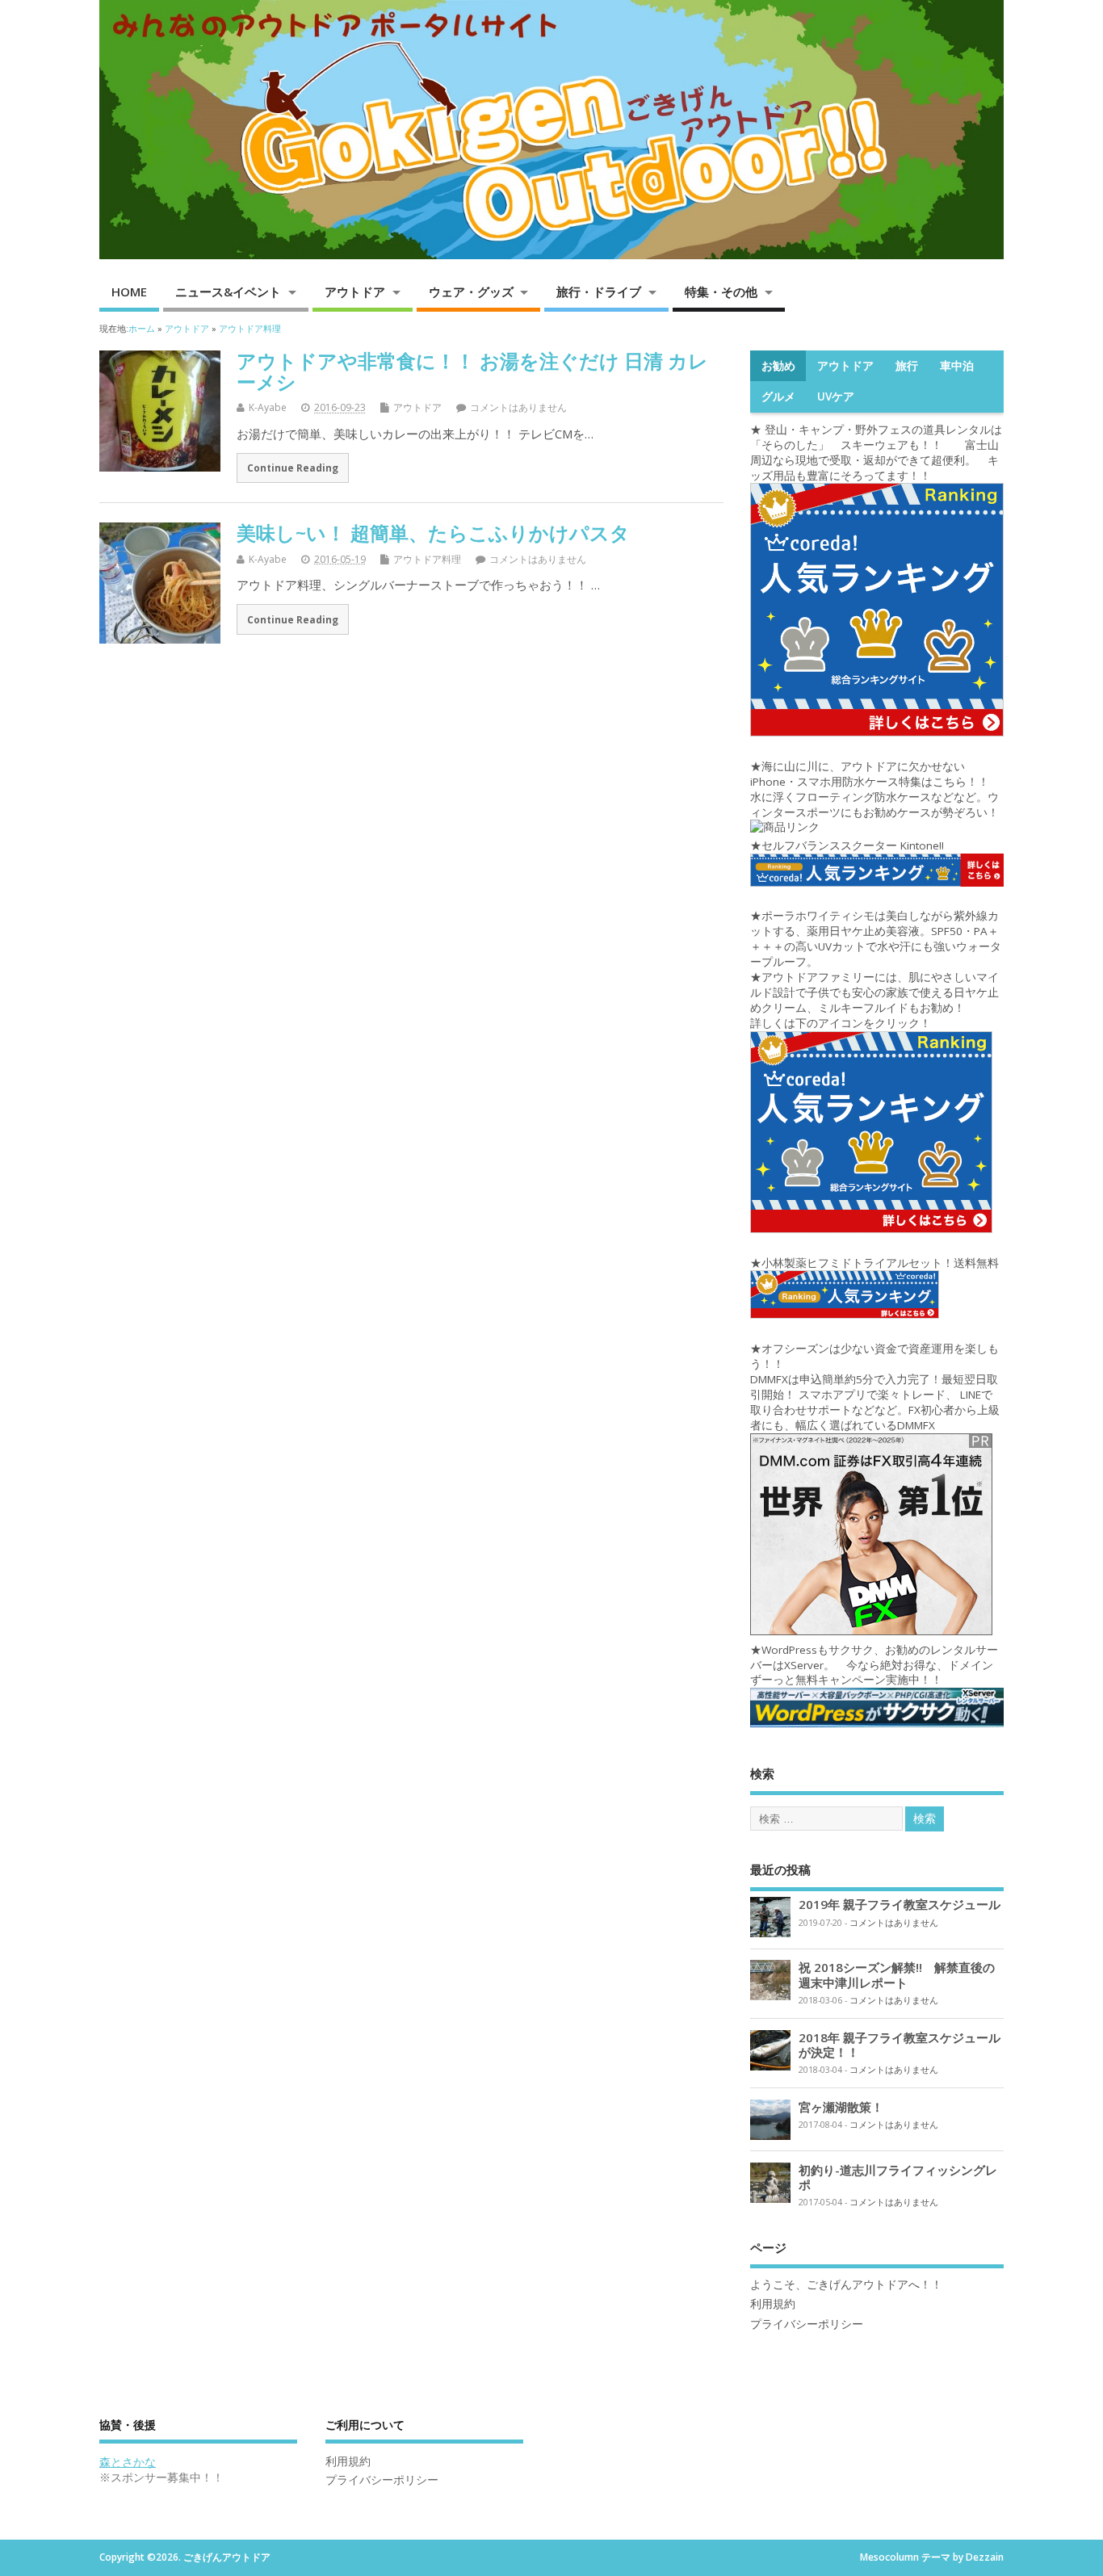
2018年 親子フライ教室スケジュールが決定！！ (900, 2045)
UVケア (836, 396)
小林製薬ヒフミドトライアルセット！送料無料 (880, 1263)
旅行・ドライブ (599, 292)
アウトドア (355, 292)
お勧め (778, 366)
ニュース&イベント (228, 292)
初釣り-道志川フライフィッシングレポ (898, 2177)
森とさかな (128, 2462)
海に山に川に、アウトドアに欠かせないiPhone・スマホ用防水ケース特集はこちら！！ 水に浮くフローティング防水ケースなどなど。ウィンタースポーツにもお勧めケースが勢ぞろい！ (874, 789)
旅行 (907, 366)
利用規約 (773, 2304)
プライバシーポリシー (807, 2324)
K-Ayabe (268, 407)
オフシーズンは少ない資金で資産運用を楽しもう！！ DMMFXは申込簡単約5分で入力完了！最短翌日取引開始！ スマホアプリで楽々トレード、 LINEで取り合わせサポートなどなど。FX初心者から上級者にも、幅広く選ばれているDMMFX (875, 1387)
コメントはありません (518, 407)
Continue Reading (293, 468)
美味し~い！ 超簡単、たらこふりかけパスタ (433, 533)
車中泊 (957, 366)
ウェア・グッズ (471, 292)
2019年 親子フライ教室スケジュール (900, 1904)
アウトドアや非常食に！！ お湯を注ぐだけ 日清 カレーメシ (472, 371)
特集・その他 (721, 292)
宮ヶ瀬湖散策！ (841, 2107)
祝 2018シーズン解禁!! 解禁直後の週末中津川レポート (897, 1974)
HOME (129, 292)
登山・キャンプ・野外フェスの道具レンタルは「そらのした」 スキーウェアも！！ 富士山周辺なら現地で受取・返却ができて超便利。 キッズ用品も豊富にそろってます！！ (876, 453)
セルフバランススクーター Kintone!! (854, 845)
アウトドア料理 (427, 559)
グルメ (778, 396)
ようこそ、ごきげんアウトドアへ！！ (846, 2284)
